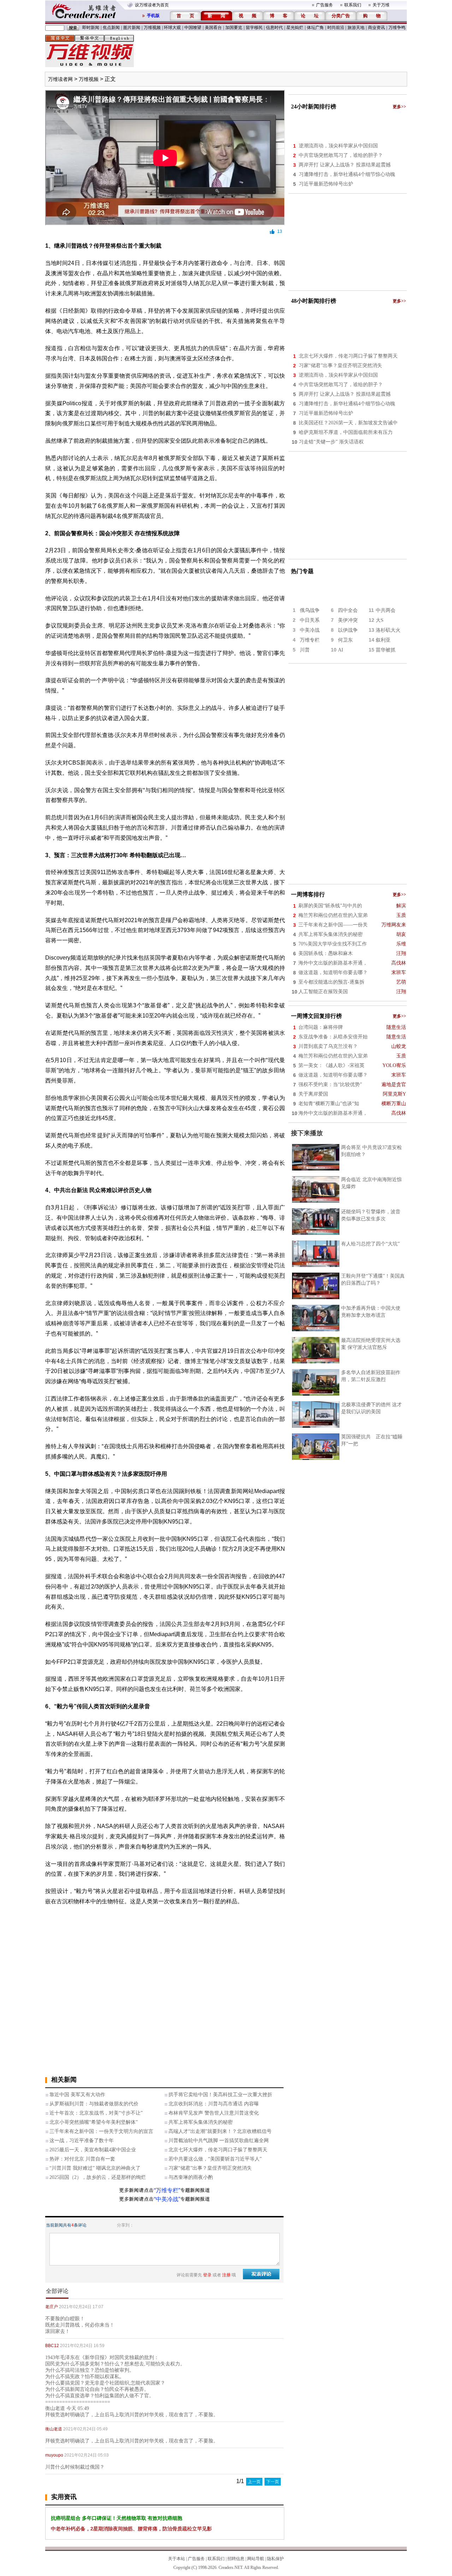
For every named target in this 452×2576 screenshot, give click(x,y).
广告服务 (325, 5)
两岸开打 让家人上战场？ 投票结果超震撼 (345, 165)
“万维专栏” (167, 2190)
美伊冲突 (348, 620)
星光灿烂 (295, 28)
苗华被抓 (386, 650)
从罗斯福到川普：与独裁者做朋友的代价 (94, 2104)
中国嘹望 (193, 28)
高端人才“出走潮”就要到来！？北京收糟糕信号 (220, 2131)
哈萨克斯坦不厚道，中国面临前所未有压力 (346, 432)
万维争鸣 (397, 28)
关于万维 (381, 5)
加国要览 (234, 28)
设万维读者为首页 (152, 5)
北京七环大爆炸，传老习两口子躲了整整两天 (218, 2150)
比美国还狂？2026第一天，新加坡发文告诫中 (348, 423)
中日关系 (310, 620)
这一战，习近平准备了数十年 (82, 2141)
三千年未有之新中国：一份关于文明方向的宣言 (101, 2131)
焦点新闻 (111, 28)
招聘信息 (236, 2559)
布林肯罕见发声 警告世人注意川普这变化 (214, 2113)
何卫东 (345, 640)
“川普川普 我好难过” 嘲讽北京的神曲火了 (95, 2168)
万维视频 (152, 28)
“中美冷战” (167, 2199)
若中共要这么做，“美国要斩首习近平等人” (215, 2159)
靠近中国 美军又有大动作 (77, 2095)
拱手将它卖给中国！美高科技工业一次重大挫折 (220, 2095)
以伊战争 (348, 630)
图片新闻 (132, 28)
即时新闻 (91, 28)
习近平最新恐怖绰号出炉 (326, 184)
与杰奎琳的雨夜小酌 (191, 2177)
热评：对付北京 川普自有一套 (82, 2159)
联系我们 (353, 5)
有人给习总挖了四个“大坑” (370, 1244)
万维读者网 (60, 79)
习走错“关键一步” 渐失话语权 (331, 442)
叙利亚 (383, 640)
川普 (305, 650)
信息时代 (274, 28)
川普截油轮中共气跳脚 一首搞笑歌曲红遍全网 (219, 2141)
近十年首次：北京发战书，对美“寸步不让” (96, 2113)
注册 (226, 2275)
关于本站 (177, 2559)
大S (380, 620)
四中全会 (348, 610)
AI (341, 650)
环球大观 (172, 28)
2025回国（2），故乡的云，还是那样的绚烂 (98, 2177)
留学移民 (254, 28)
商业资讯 (376, 28)
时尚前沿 (336, 28)
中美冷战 (310, 630)
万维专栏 (310, 640)
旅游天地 (356, 28)
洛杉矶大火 (388, 630)
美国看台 (213, 28)
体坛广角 (315, 28)
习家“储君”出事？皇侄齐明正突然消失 (210, 2168)
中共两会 (386, 610)
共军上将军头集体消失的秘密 (201, 2122)
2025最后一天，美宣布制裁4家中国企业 (93, 2150)
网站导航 (256, 2559)
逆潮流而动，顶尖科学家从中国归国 (338, 146)
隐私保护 (275, 2559)
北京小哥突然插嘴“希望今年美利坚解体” (94, 2122)
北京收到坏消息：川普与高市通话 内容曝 (214, 2104)
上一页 (254, 2482)
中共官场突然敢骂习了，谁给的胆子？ (341, 155)
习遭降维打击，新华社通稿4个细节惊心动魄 (347, 174)
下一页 (273, 2482)
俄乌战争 (310, 610)
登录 (207, 2275)
